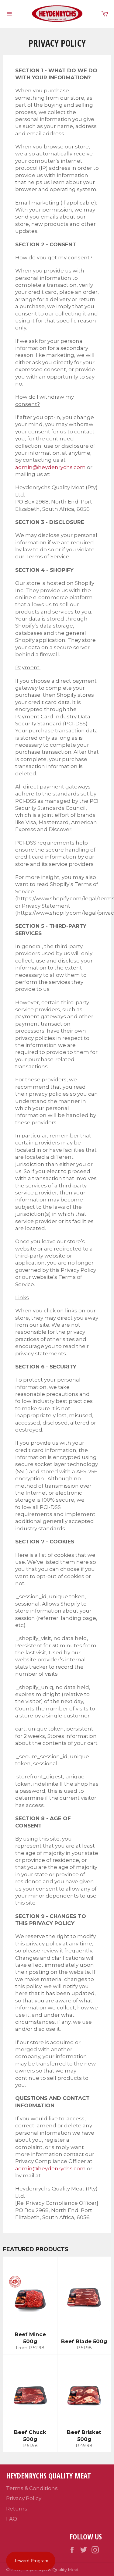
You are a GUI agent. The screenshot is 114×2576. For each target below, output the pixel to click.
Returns (17, 2509)
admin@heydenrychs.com (50, 467)
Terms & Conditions (32, 2488)
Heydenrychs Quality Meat (51, 2570)
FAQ (12, 2519)
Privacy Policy (24, 2498)
